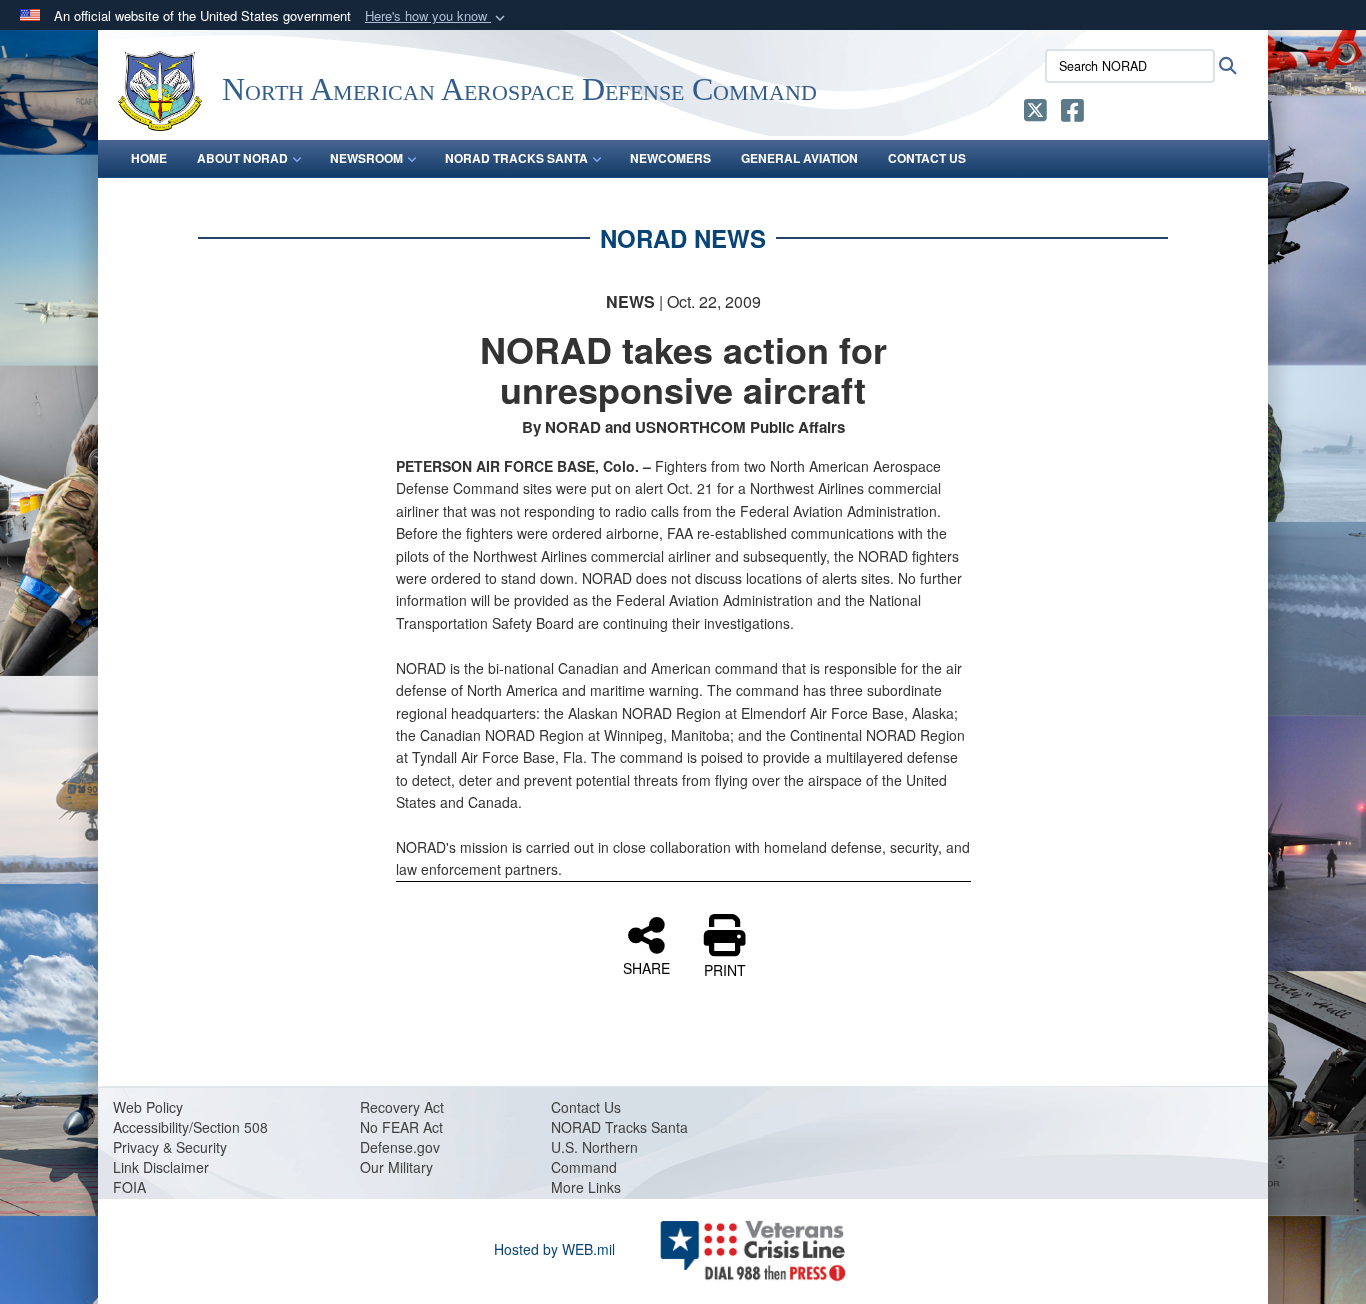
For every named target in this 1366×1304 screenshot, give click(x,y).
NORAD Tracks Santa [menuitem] (516, 158)
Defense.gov (400, 1147)
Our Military (396, 1167)
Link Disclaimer (161, 1167)
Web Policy (148, 1107)
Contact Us (586, 1107)
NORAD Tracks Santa (619, 1127)
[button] (437, 16)
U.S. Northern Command (594, 1157)
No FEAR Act (401, 1127)
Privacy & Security (170, 1147)
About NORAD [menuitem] (242, 158)
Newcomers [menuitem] (670, 158)
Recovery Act (402, 1107)
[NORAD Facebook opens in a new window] (1072, 114)
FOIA (129, 1187)
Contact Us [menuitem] (927, 158)
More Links (586, 1187)
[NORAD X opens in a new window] (1035, 114)
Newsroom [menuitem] (366, 158)
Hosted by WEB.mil (554, 1249)
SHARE (646, 967)
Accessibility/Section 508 (190, 1127)
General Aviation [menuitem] (799, 158)
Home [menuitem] (149, 158)
